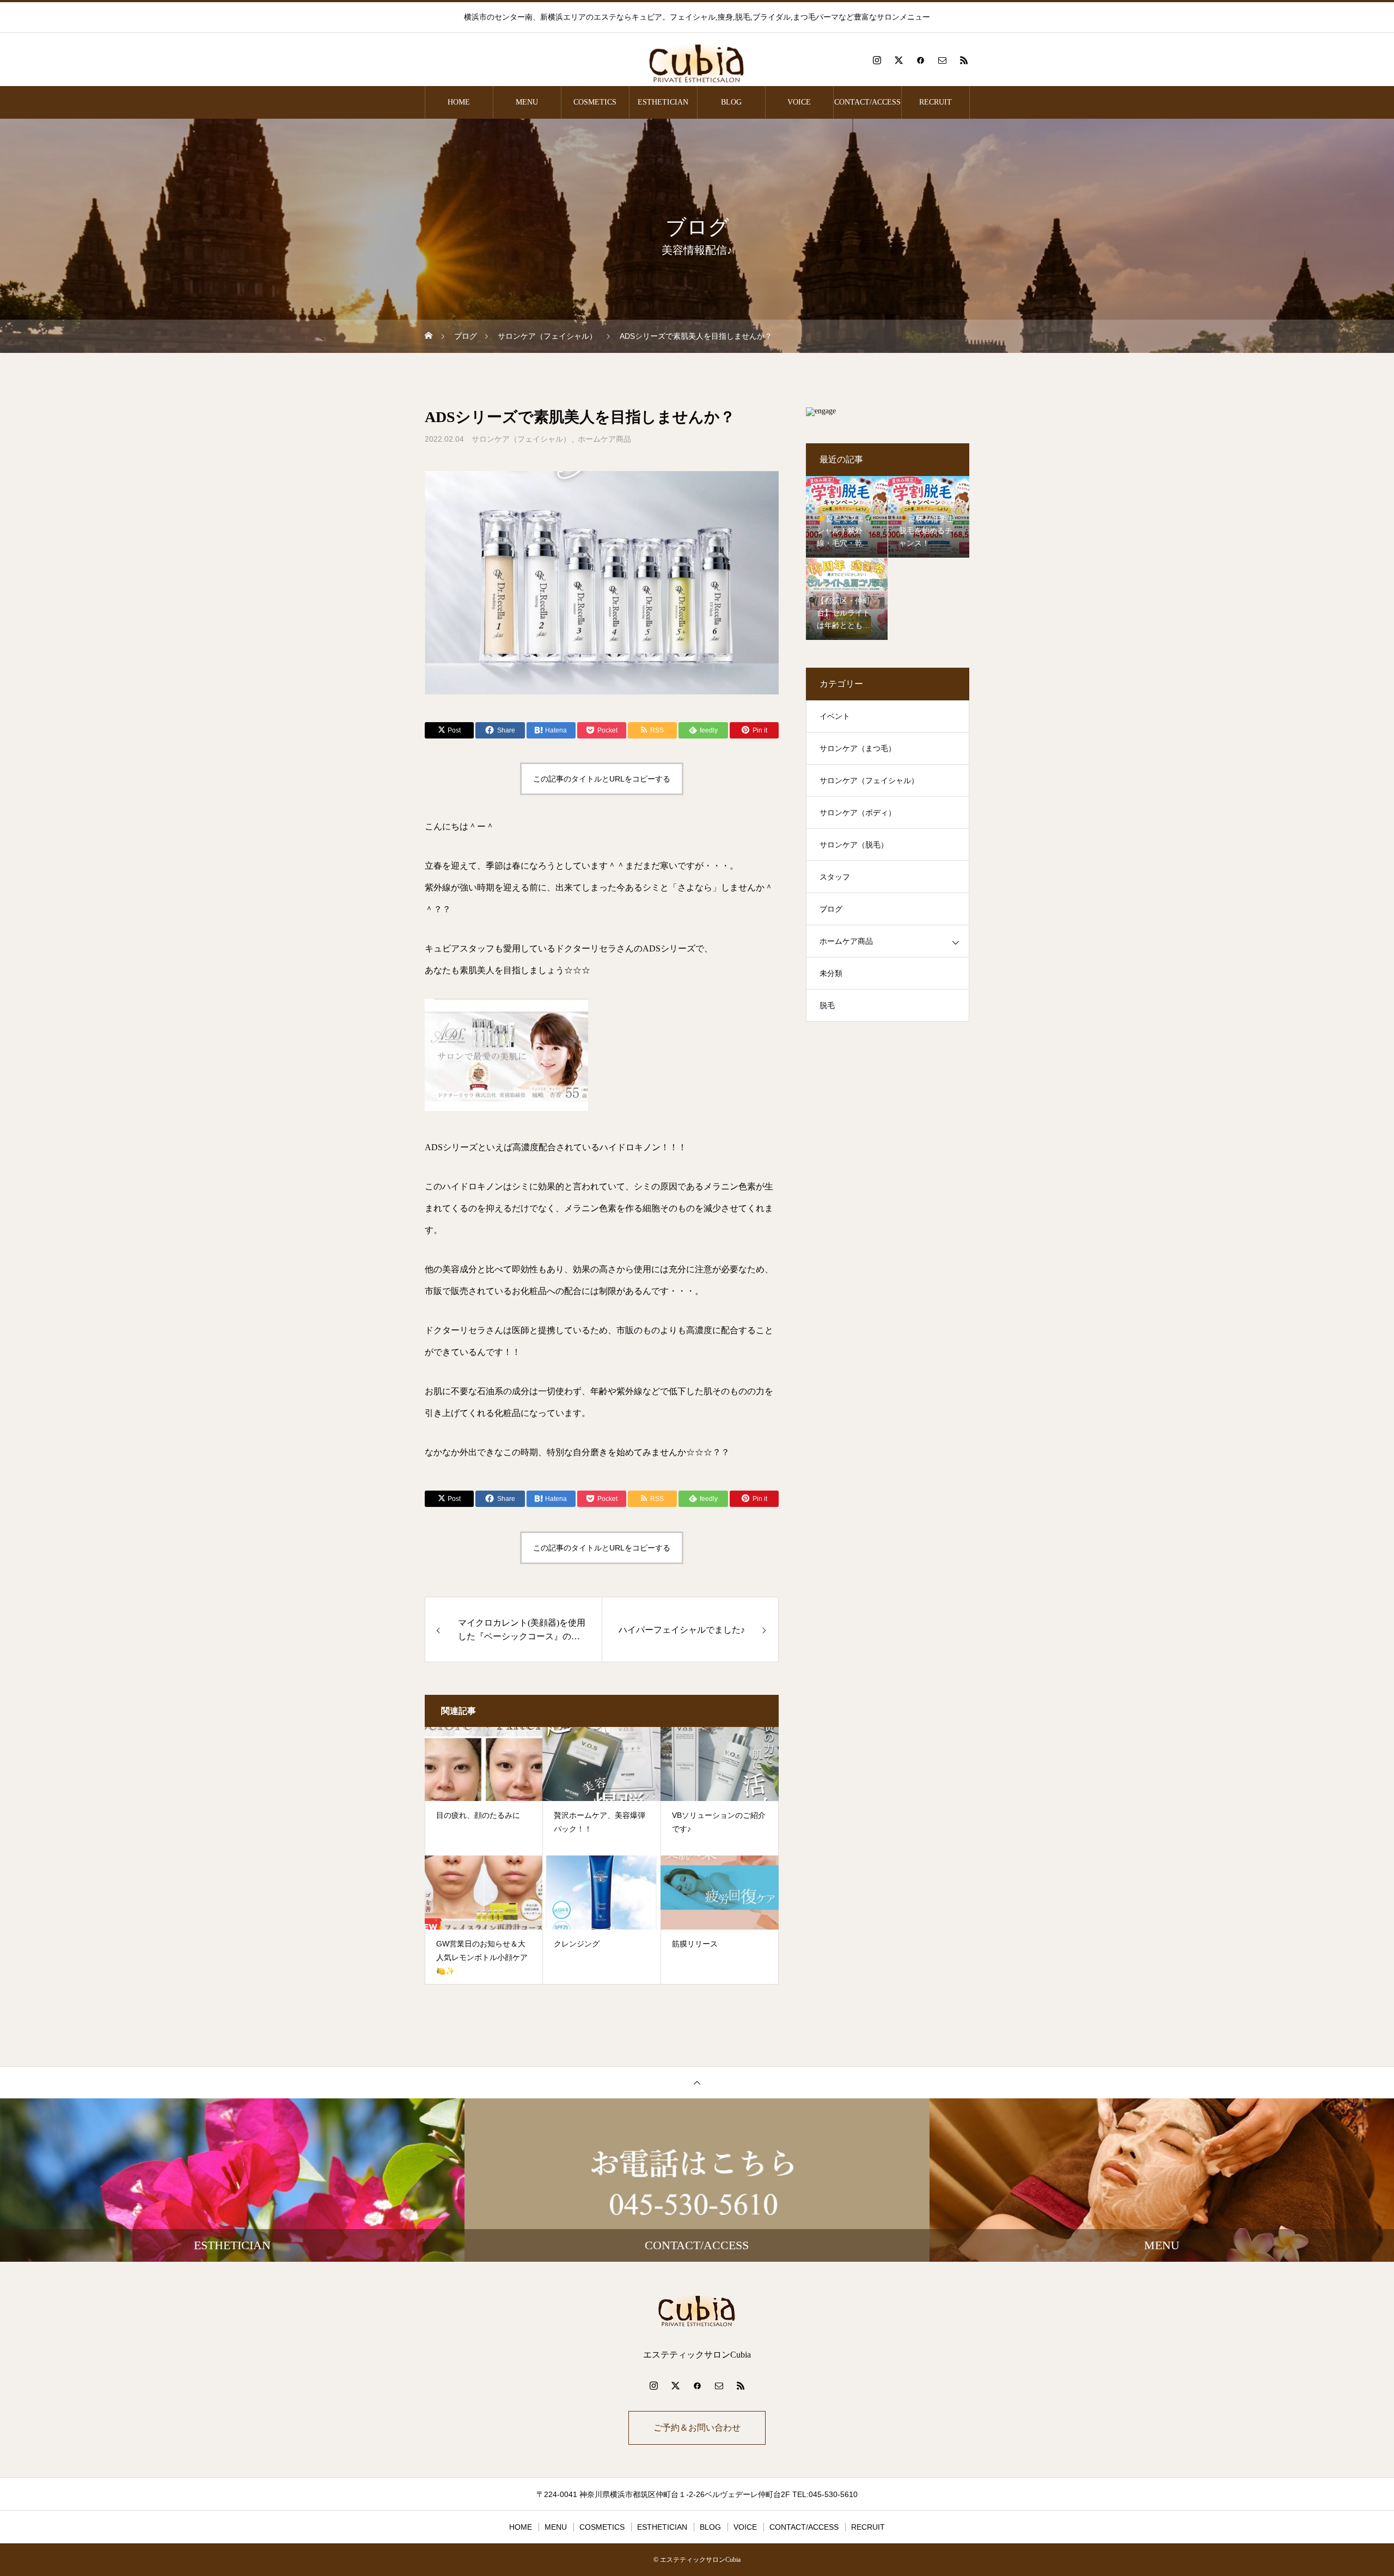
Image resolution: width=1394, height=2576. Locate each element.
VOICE (799, 102)
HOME (459, 102)
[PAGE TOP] (697, 2082)
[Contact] (942, 60)
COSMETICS (595, 102)
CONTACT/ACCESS (867, 102)
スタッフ (835, 877)
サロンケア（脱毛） (854, 845)
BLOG (731, 102)
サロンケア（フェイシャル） (521, 439)
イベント (835, 716)
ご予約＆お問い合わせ (697, 2428)
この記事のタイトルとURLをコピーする (602, 779)
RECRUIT (936, 102)
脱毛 (827, 1006)
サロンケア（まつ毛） (858, 749)
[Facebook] (920, 60)
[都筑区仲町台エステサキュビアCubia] (697, 60)
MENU (527, 102)
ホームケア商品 (604, 439)
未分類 (831, 973)
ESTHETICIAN (663, 102)
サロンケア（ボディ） (858, 813)
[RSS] (964, 60)
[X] (898, 60)
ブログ (831, 909)
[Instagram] (877, 60)
